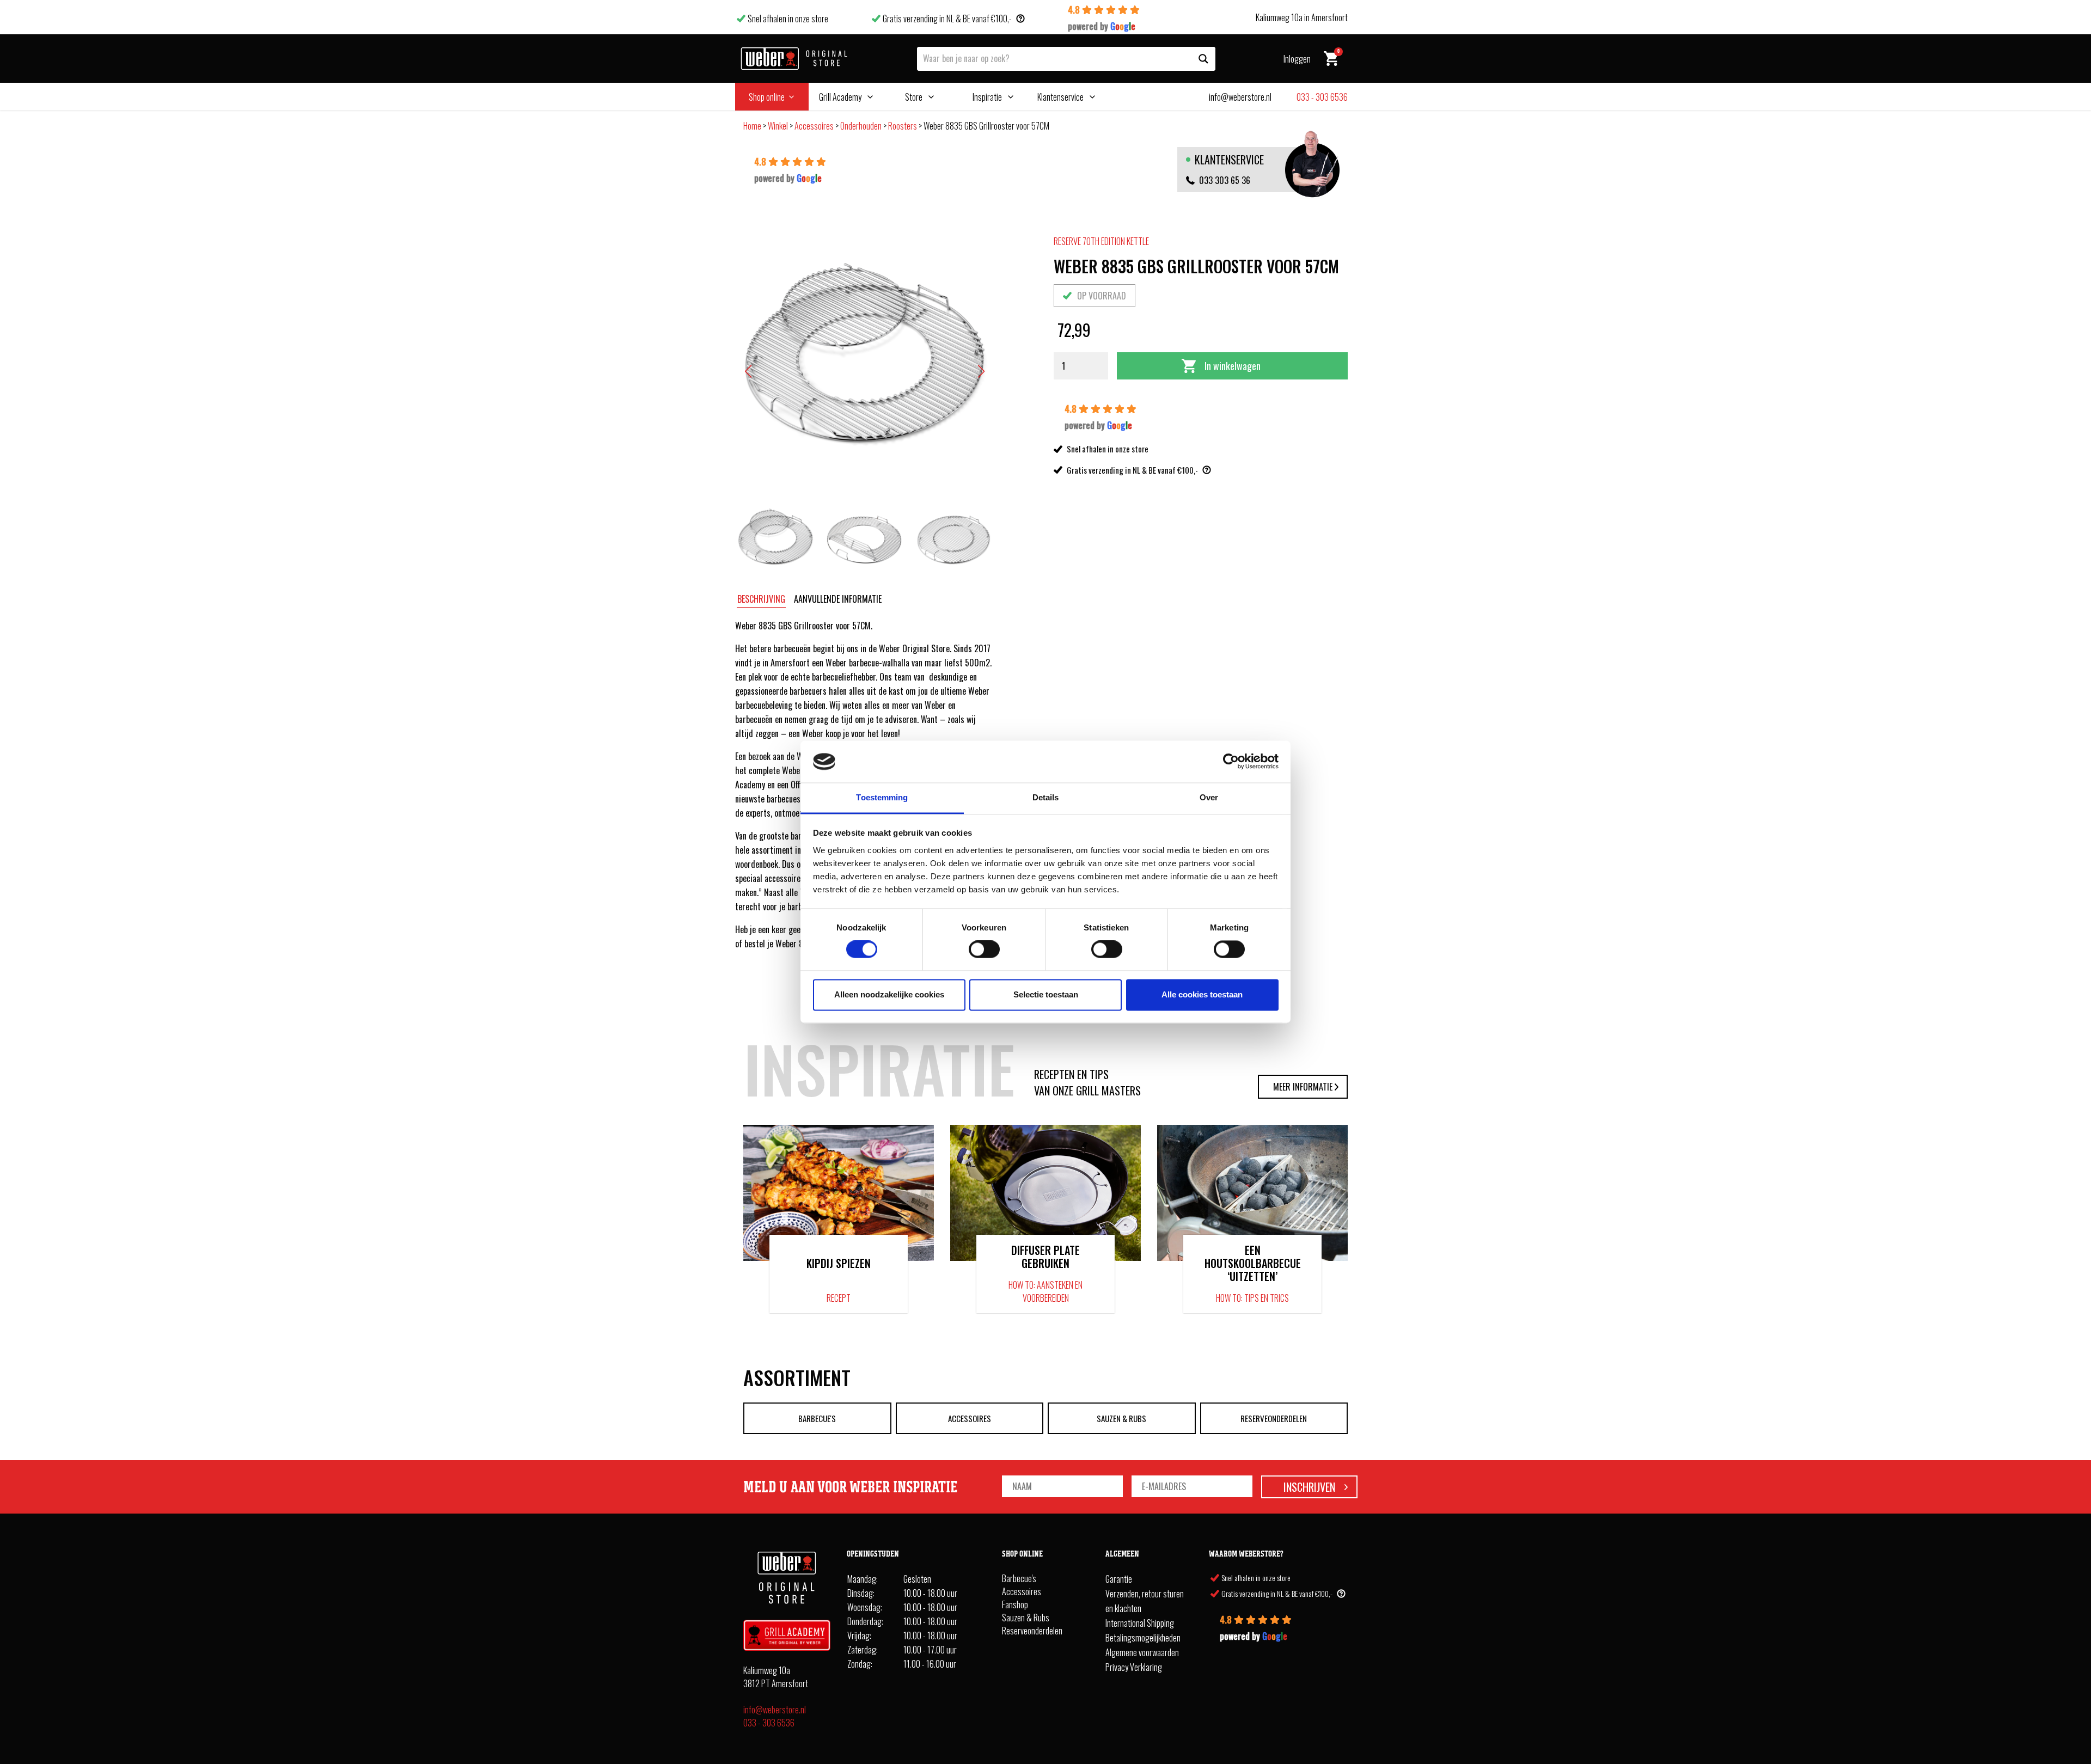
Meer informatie (1303, 1087)
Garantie (1119, 1579)
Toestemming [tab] (882, 797)
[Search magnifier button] (1203, 59)
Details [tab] (1046, 797)
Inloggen (1297, 59)
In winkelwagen (1233, 366)
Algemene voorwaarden (1142, 1652)
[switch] (984, 950)
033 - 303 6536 (769, 1723)
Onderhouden (861, 126)
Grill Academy (840, 97)
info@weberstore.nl (775, 1710)
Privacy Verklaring (1134, 1667)
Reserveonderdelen (1274, 1418)
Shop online (767, 97)
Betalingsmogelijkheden (1143, 1638)
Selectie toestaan (1046, 994)
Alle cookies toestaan (1202, 994)
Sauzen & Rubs (1121, 1418)
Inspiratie (987, 97)
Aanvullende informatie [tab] (838, 599)
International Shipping (1140, 1623)
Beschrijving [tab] (761, 599)
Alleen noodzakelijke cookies (889, 994)
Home (752, 126)
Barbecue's (817, 1418)
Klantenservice (1060, 97)
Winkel (778, 126)
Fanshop (1015, 1604)
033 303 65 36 (1225, 180)
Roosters (903, 126)
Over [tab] (1209, 797)
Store (914, 97)
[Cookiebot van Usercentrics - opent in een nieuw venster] (1231, 762)
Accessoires (814, 126)
